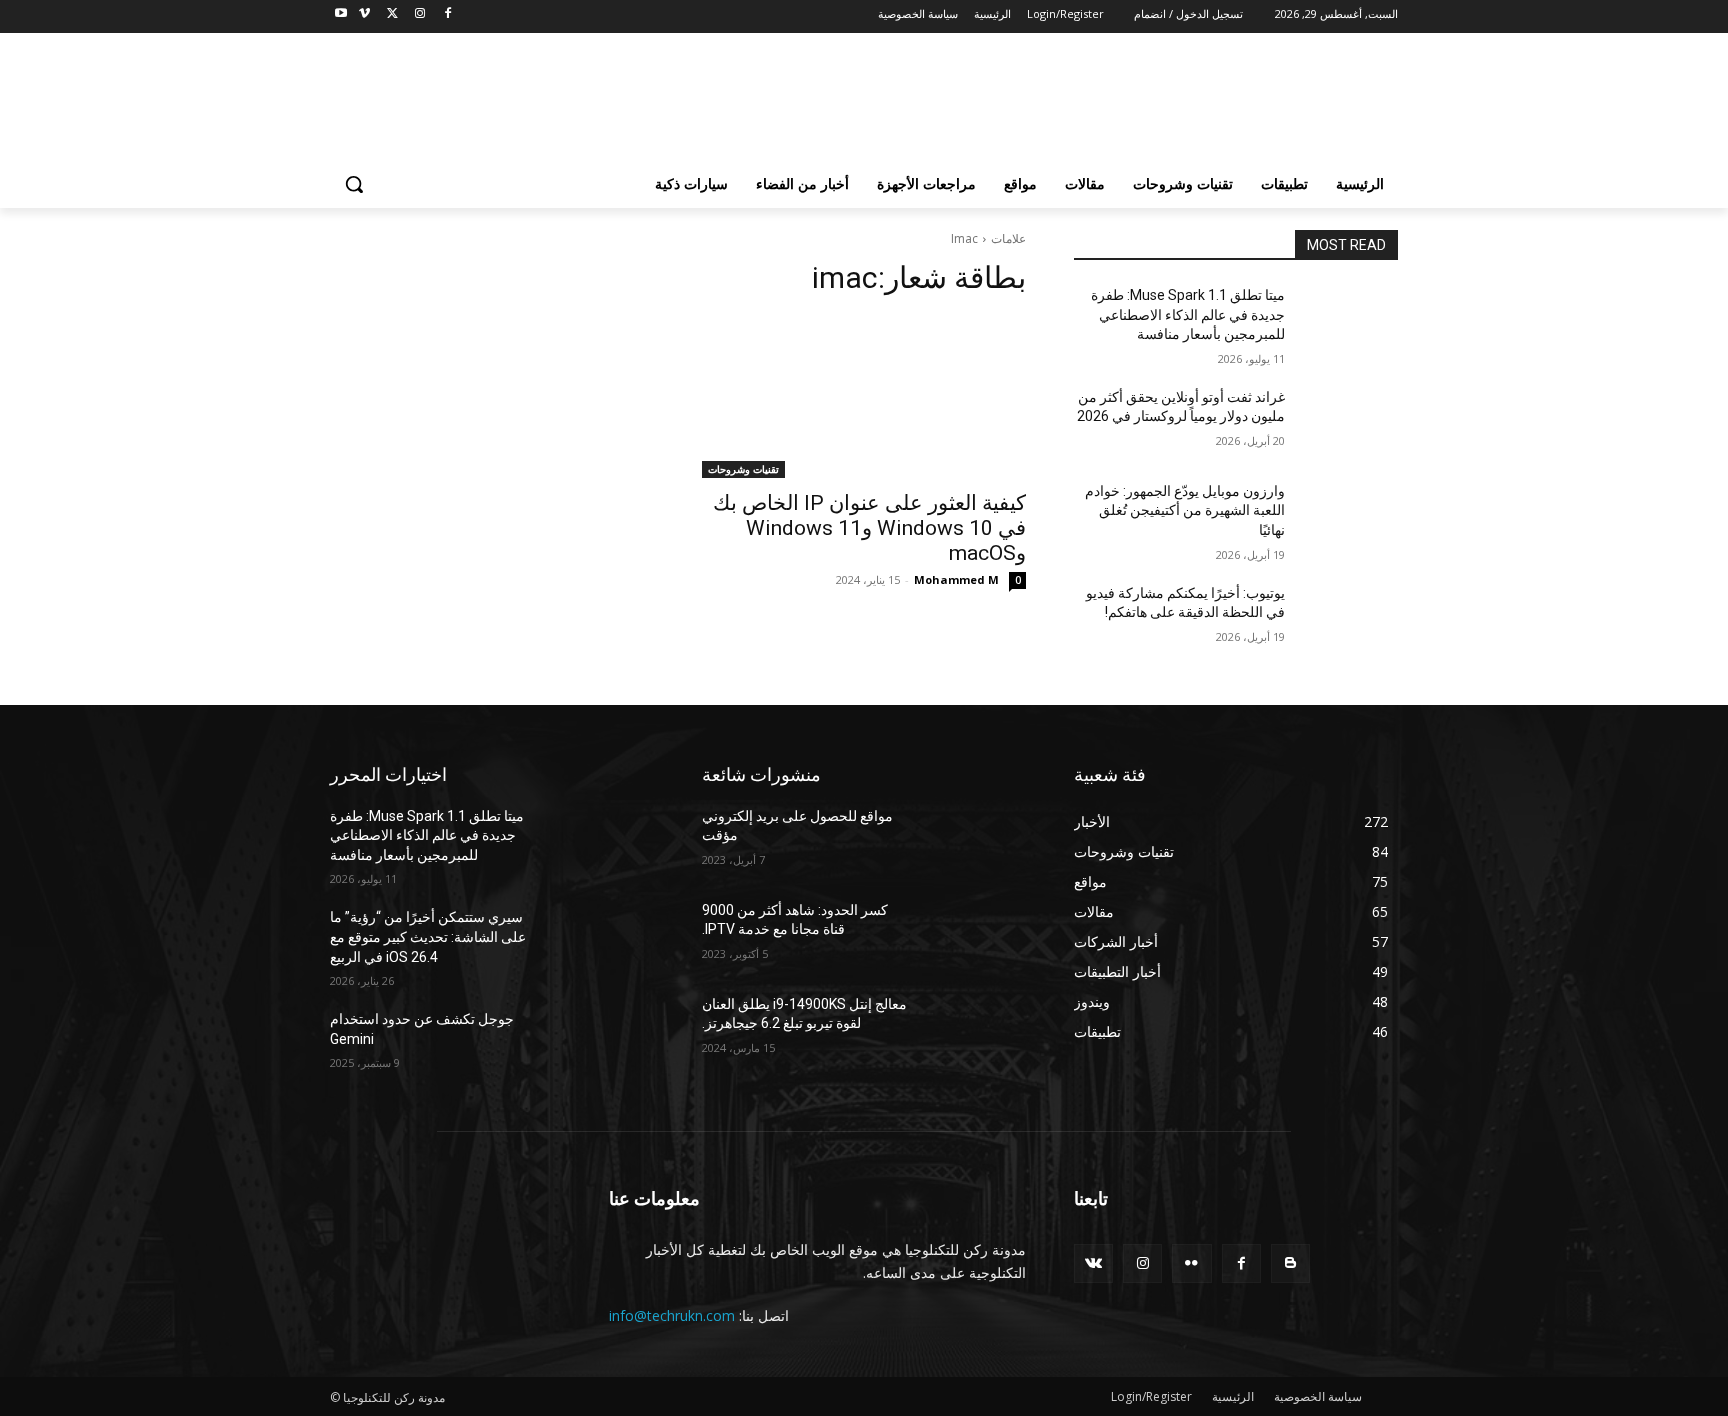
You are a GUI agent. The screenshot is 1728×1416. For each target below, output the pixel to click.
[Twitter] (392, 14)
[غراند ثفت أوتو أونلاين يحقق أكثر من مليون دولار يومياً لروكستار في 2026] (1349, 422)
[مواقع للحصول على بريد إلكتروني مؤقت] (977, 841)
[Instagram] (419, 14)
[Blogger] (1290, 1263)
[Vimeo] (364, 14)
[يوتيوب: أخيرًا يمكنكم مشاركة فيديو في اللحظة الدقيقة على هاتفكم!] (1349, 618)
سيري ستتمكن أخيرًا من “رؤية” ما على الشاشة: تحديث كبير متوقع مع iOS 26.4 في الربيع (428, 936)
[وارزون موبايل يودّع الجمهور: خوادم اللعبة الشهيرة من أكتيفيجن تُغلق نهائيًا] (1349, 516)
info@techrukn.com (672, 1315)
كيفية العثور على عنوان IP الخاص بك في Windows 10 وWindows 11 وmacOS (869, 528)
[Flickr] (1191, 1263)
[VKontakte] (1093, 1263)
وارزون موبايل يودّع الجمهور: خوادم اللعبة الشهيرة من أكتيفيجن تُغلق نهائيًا (1185, 510)
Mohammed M (956, 579)
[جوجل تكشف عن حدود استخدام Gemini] (605, 1044)
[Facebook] (447, 14)
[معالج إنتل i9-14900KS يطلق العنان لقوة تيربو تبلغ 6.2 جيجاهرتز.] (977, 1029)
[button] (354, 184)
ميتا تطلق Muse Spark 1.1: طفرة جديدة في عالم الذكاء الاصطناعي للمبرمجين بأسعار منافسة (1188, 314)
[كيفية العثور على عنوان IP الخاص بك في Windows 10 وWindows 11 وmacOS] (864, 397)
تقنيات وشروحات (743, 469)
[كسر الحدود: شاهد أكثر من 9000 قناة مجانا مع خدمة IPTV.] (977, 935)
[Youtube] (341, 14)
